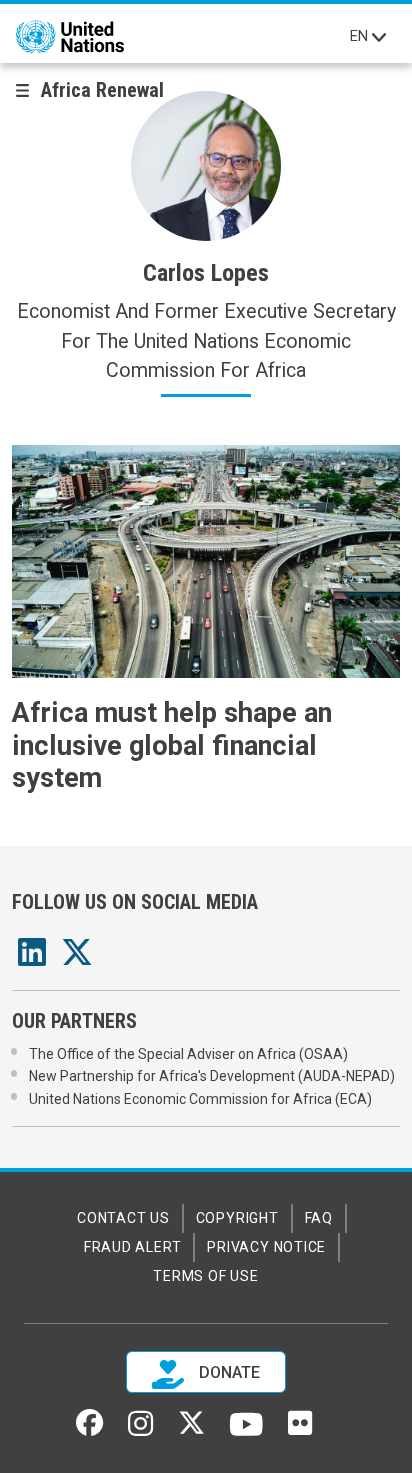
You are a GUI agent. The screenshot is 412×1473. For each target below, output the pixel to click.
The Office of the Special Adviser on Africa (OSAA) (188, 1054)
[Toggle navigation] (379, 37)
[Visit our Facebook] (89, 1430)
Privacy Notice (266, 1247)
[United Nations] (70, 37)
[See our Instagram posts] (140, 1431)
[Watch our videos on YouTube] (246, 1433)
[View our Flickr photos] (300, 1430)
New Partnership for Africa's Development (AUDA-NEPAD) (212, 1076)
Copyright (237, 1218)
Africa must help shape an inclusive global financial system (172, 745)
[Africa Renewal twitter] (77, 958)
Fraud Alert (132, 1247)
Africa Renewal (102, 90)
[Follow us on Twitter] (191, 1430)
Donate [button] (227, 1373)
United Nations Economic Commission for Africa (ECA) (200, 1099)
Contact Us (123, 1218)
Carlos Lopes (206, 273)
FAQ (319, 1218)
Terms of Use (205, 1276)
